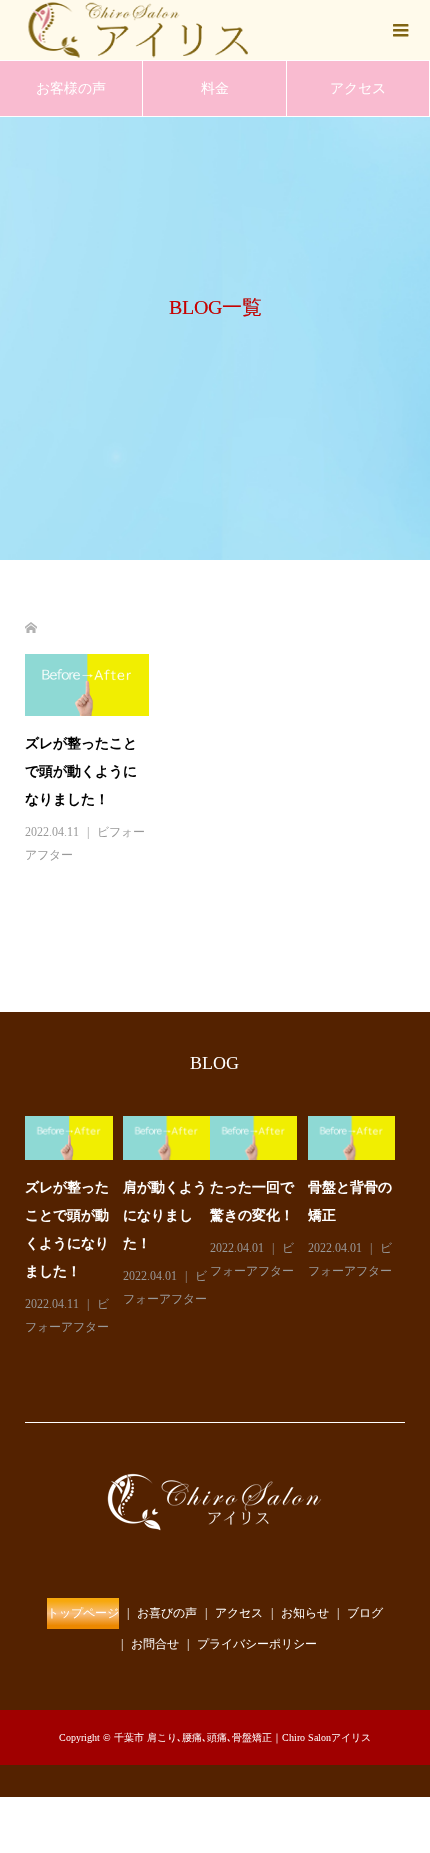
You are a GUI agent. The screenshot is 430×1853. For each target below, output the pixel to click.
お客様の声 (71, 88)
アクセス (358, 88)
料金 (215, 88)
